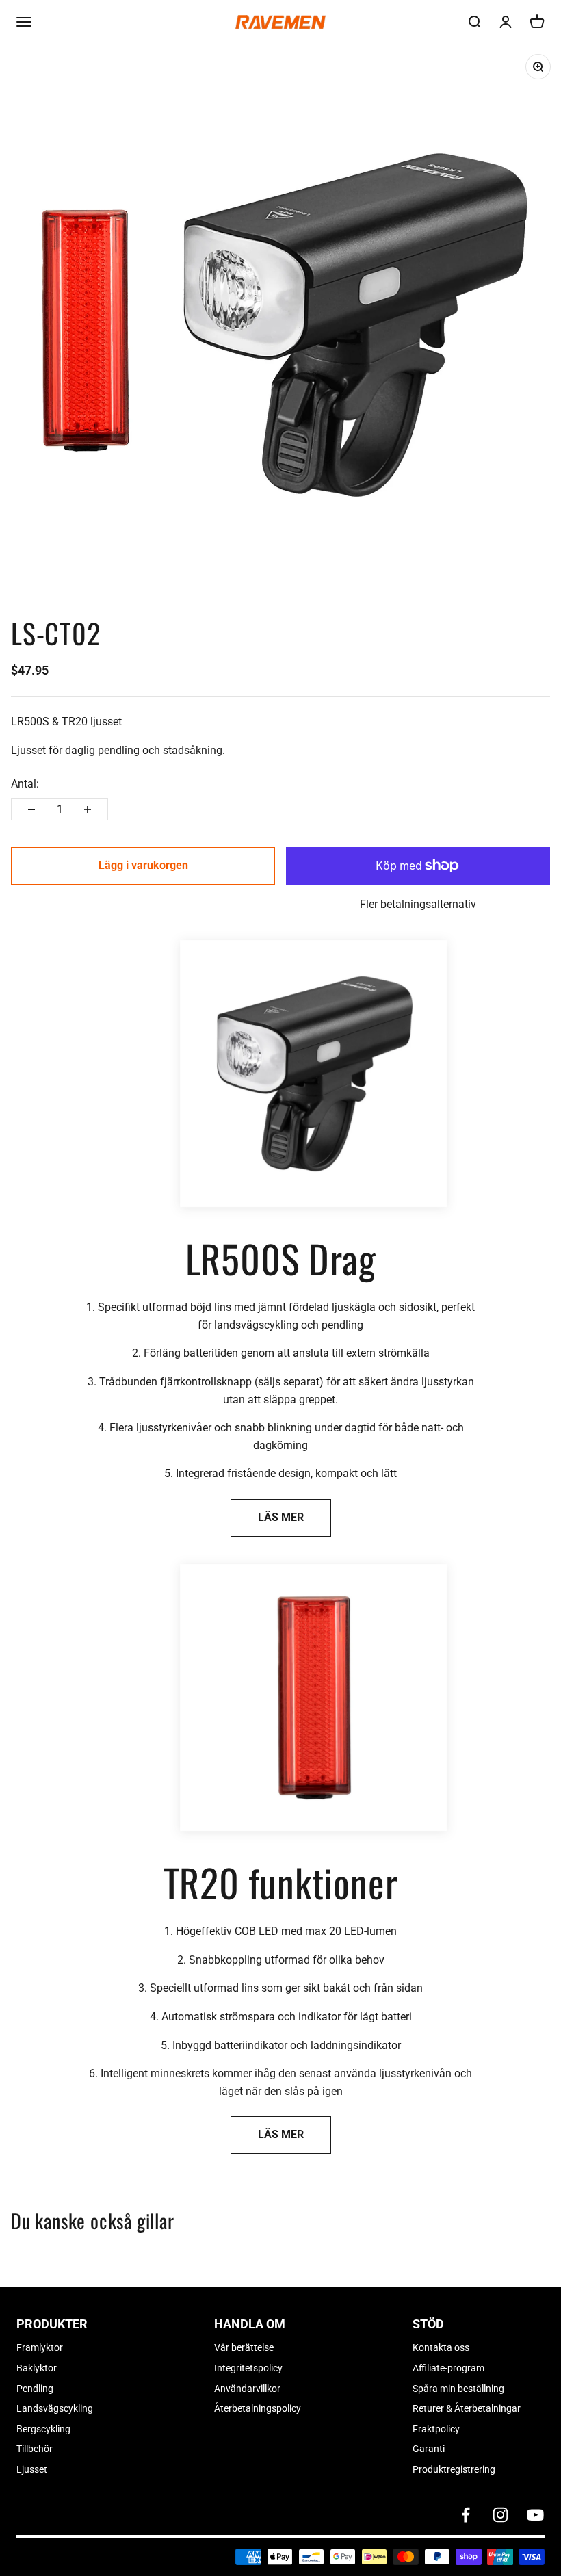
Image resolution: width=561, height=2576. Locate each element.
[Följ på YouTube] (535, 2515)
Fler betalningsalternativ (418, 904)
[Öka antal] (88, 809)
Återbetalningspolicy (258, 2408)
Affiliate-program (448, 2368)
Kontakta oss (441, 2347)
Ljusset (32, 2469)
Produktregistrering (454, 2469)
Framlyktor (40, 2347)
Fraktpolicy (436, 2429)
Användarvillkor (247, 2389)
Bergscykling (43, 2429)
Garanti (429, 2449)
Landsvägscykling (55, 2408)
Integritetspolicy (248, 2368)
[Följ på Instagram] (500, 2515)
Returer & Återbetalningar (467, 2408)
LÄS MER (281, 1517)
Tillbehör (35, 2449)
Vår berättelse (244, 2347)
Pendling (35, 2389)
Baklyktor (37, 2368)
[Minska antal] (31, 809)
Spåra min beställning (458, 2389)
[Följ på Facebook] (466, 2515)
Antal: (25, 784)
